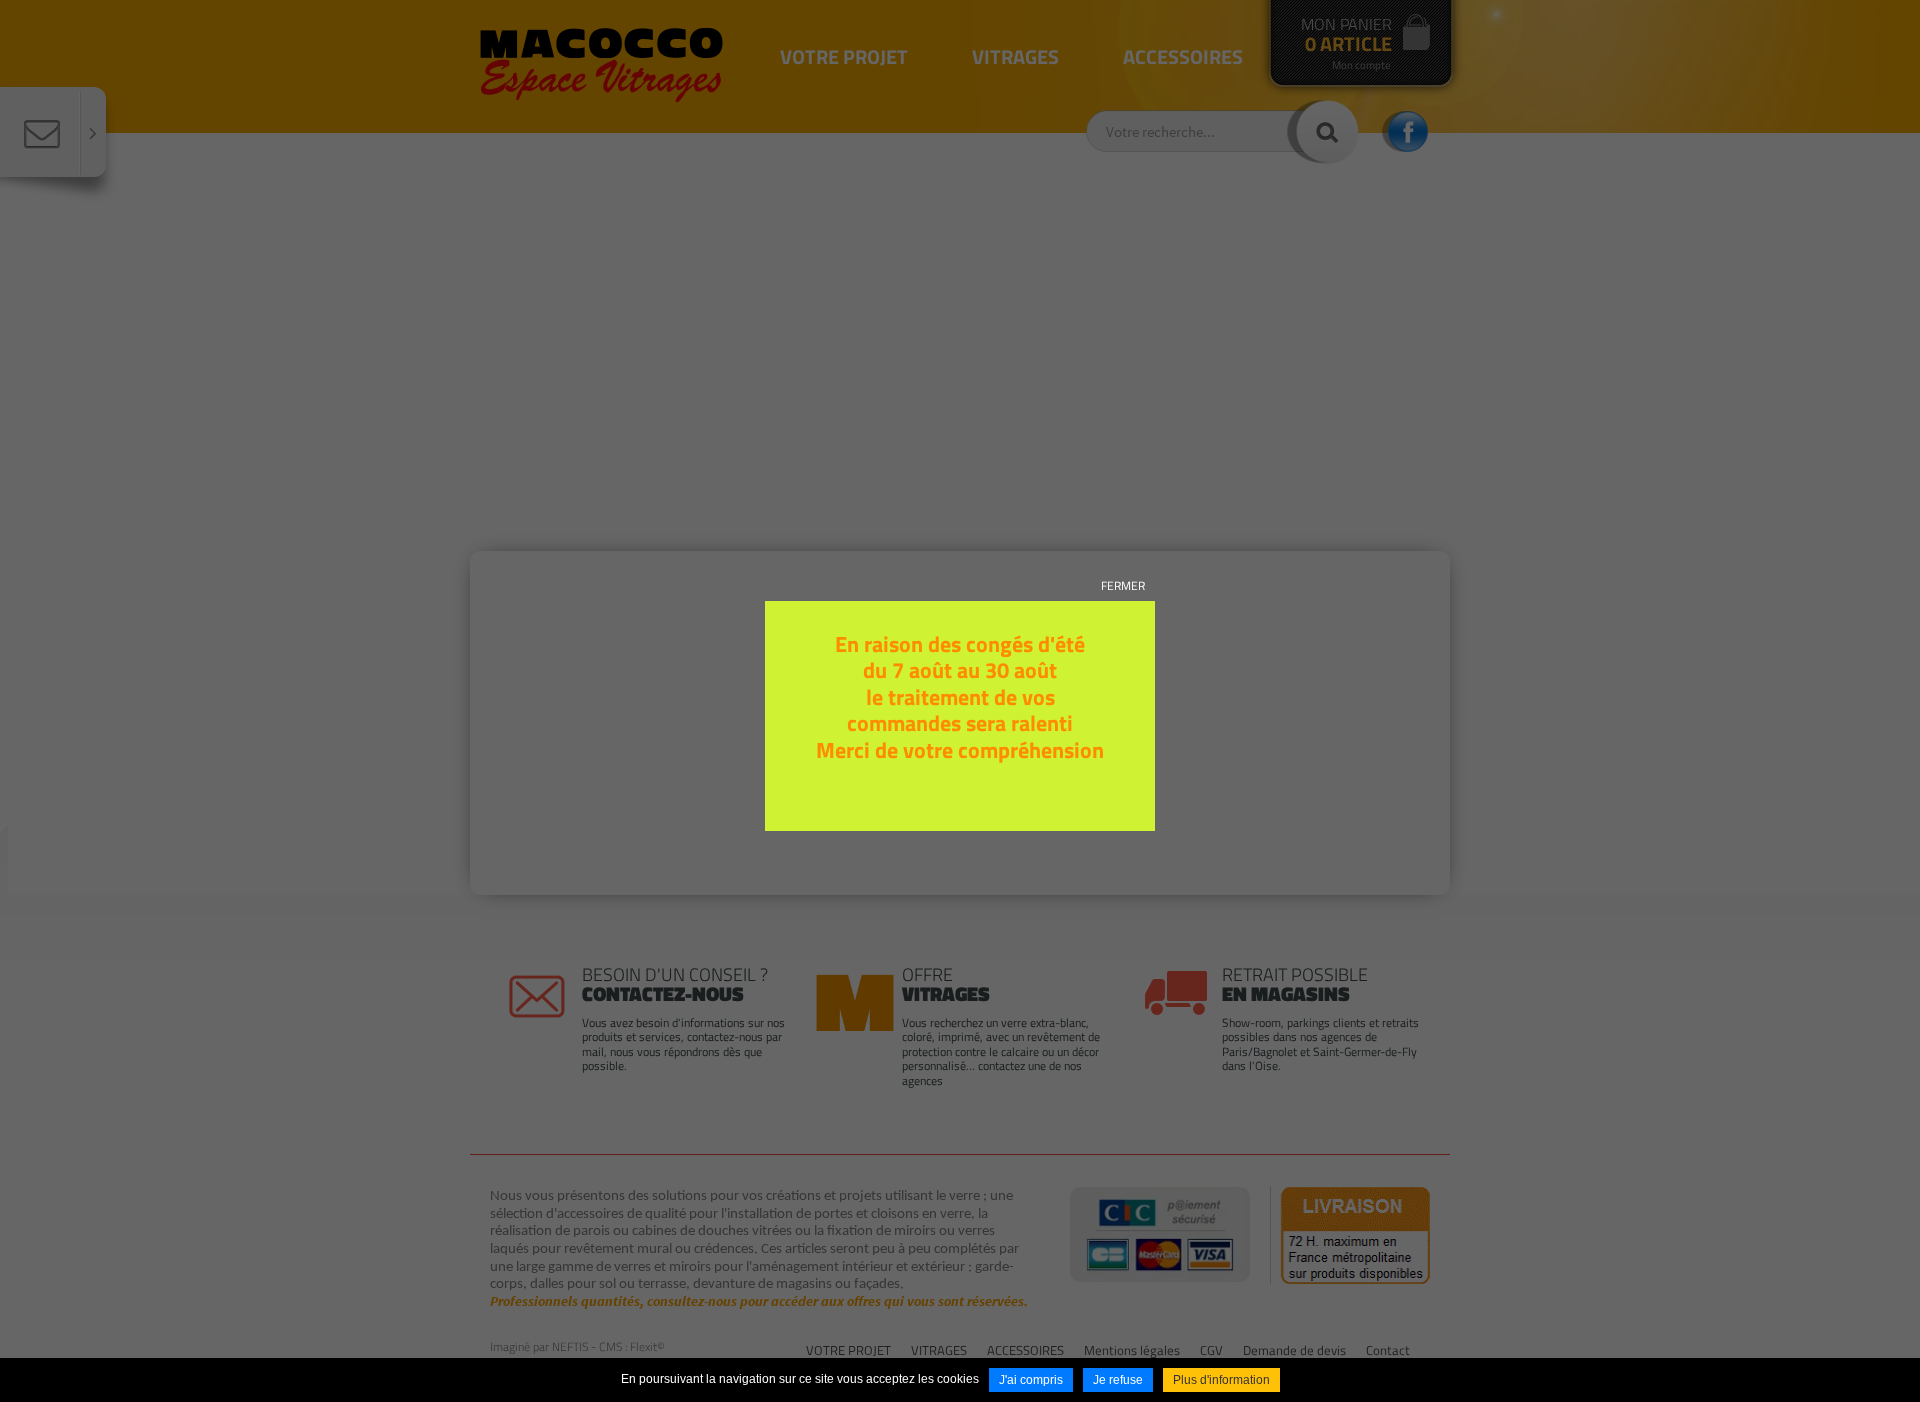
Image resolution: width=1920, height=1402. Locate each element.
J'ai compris (1031, 1380)
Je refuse (1118, 1380)
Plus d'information (1221, 1380)
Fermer (1123, 585)
